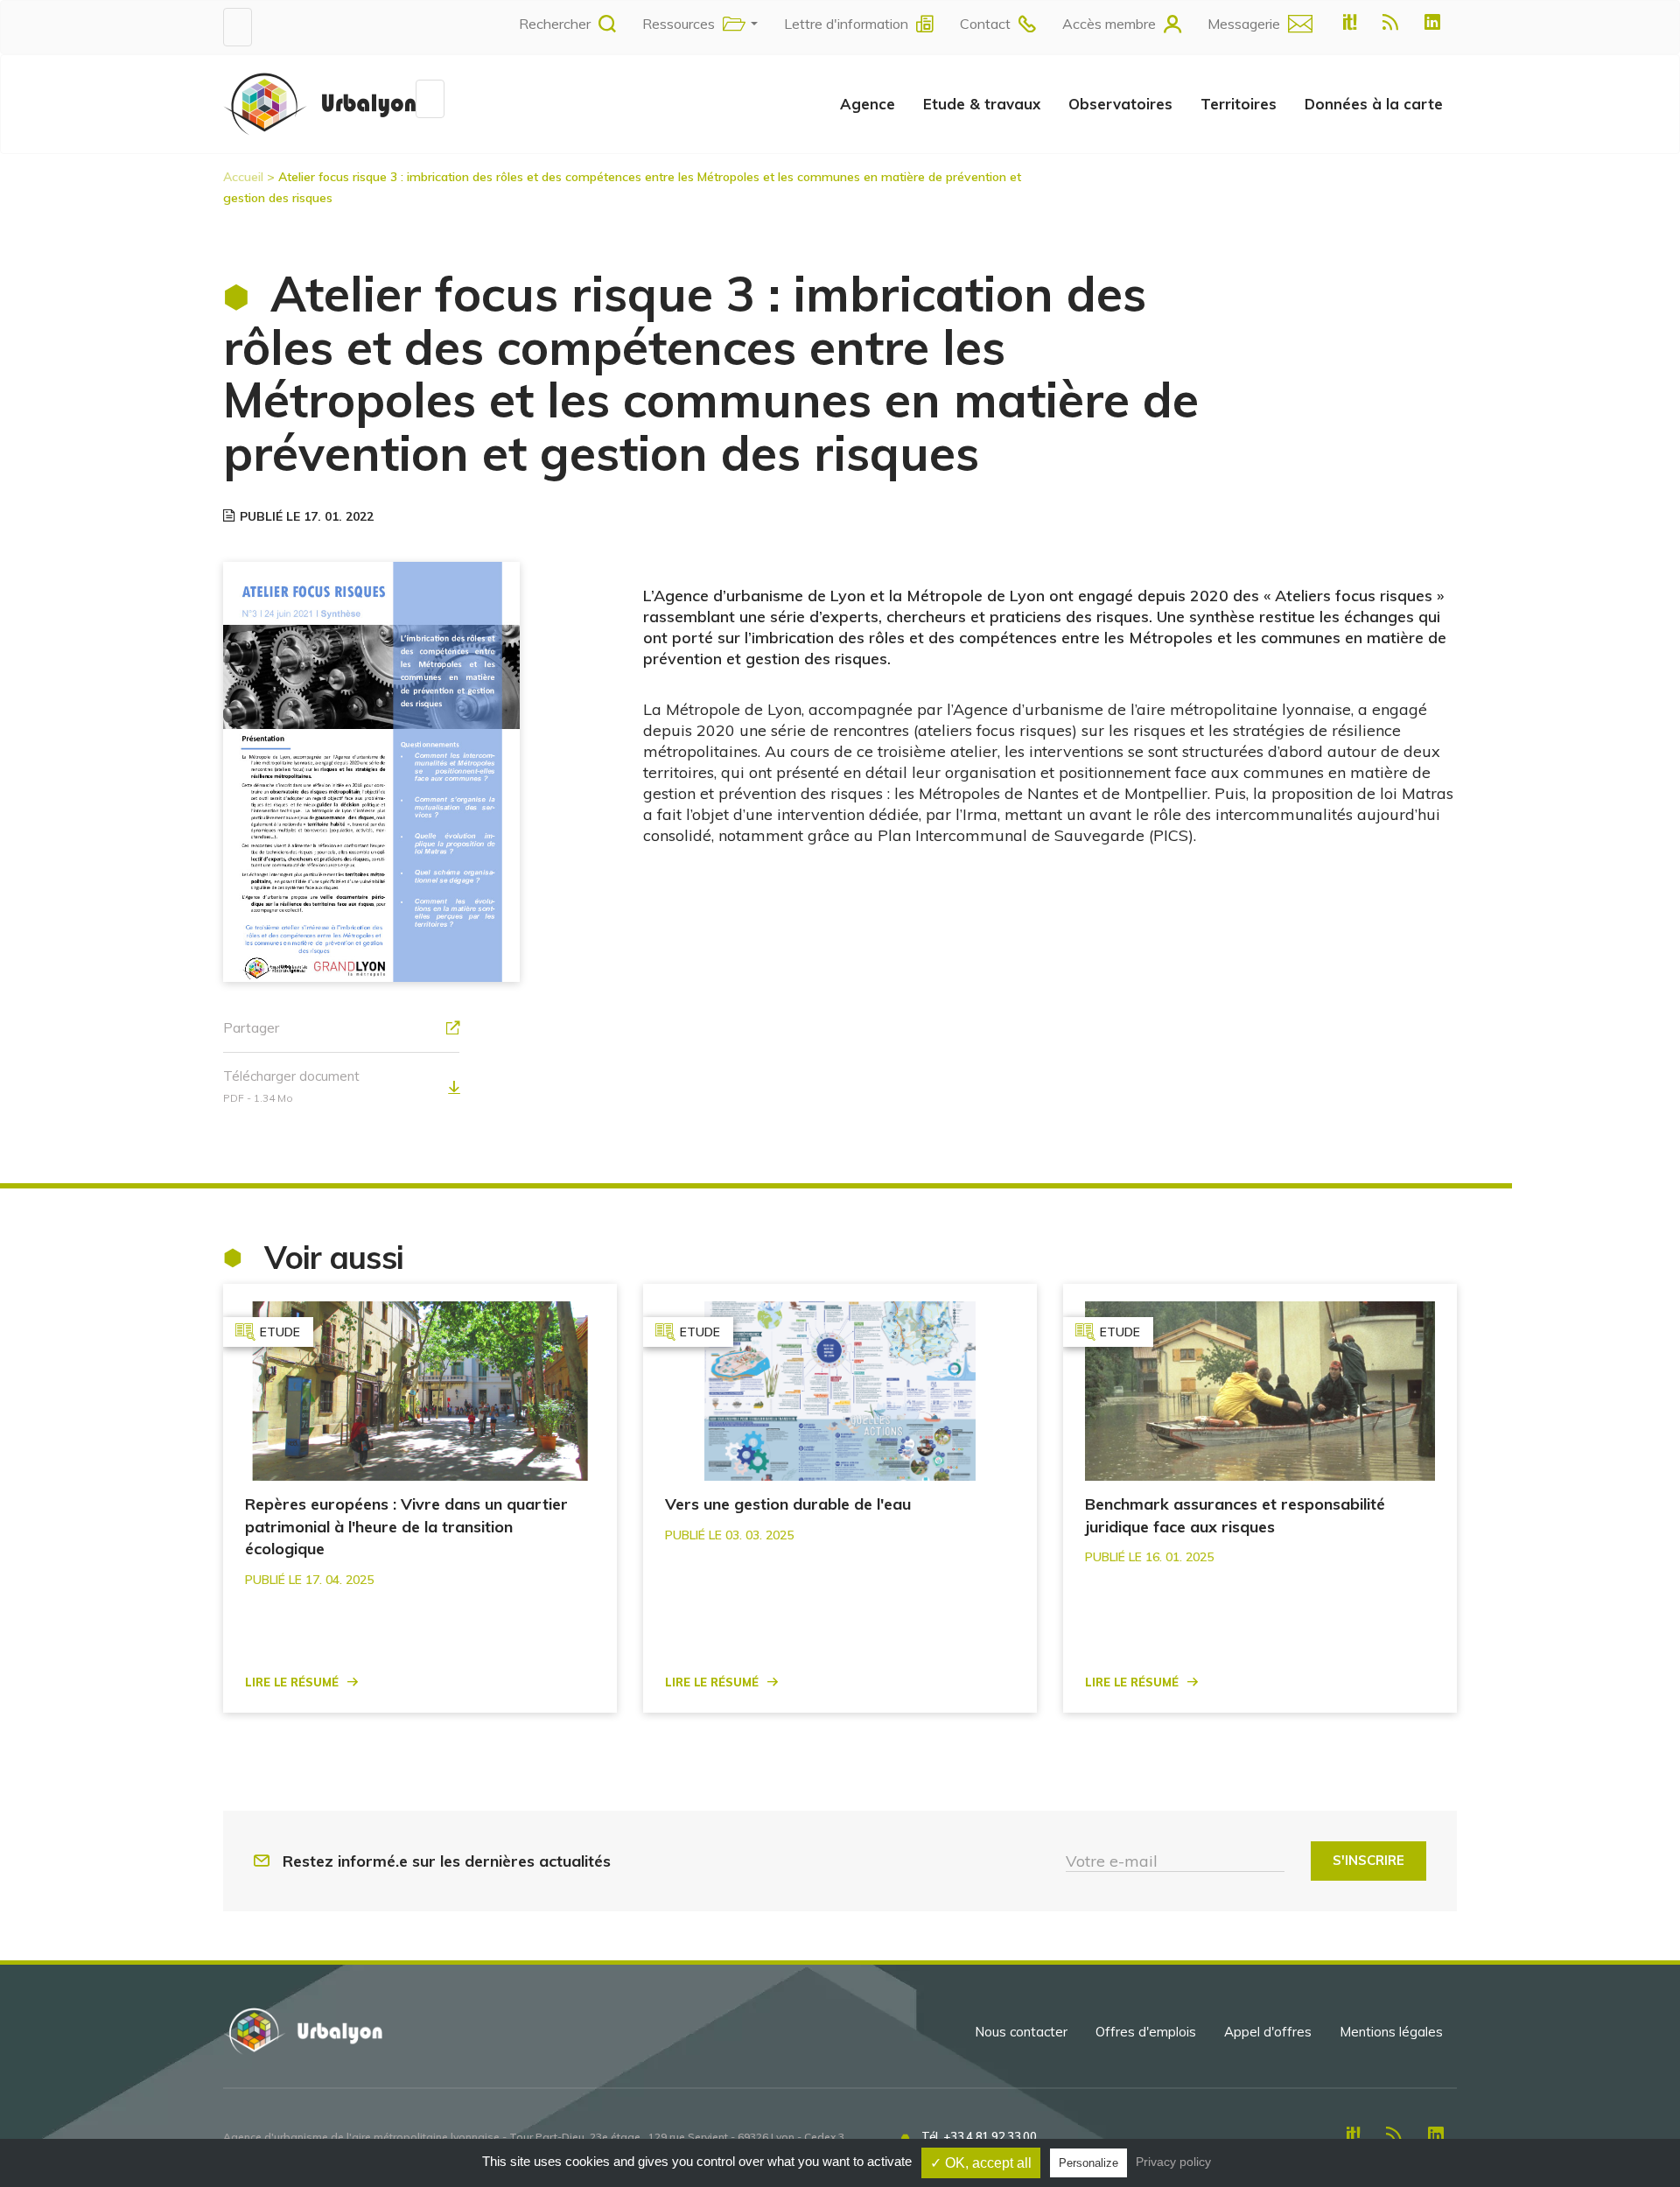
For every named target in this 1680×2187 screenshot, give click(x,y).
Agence (868, 104)
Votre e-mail (1112, 1861)
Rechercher (555, 24)
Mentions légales (1391, 2032)
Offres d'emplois (1146, 2032)
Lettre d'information (846, 24)
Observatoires (1120, 104)
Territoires (1239, 104)
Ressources (679, 24)
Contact (985, 24)
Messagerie (1244, 24)
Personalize (1088, 2163)
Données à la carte (1374, 104)
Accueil (243, 177)
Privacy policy (1173, 2162)
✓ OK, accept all (981, 2163)
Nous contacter (1021, 2032)
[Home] (319, 103)
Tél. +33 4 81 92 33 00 (979, 2136)
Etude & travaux (982, 104)
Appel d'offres (1268, 2032)
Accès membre (1109, 24)
